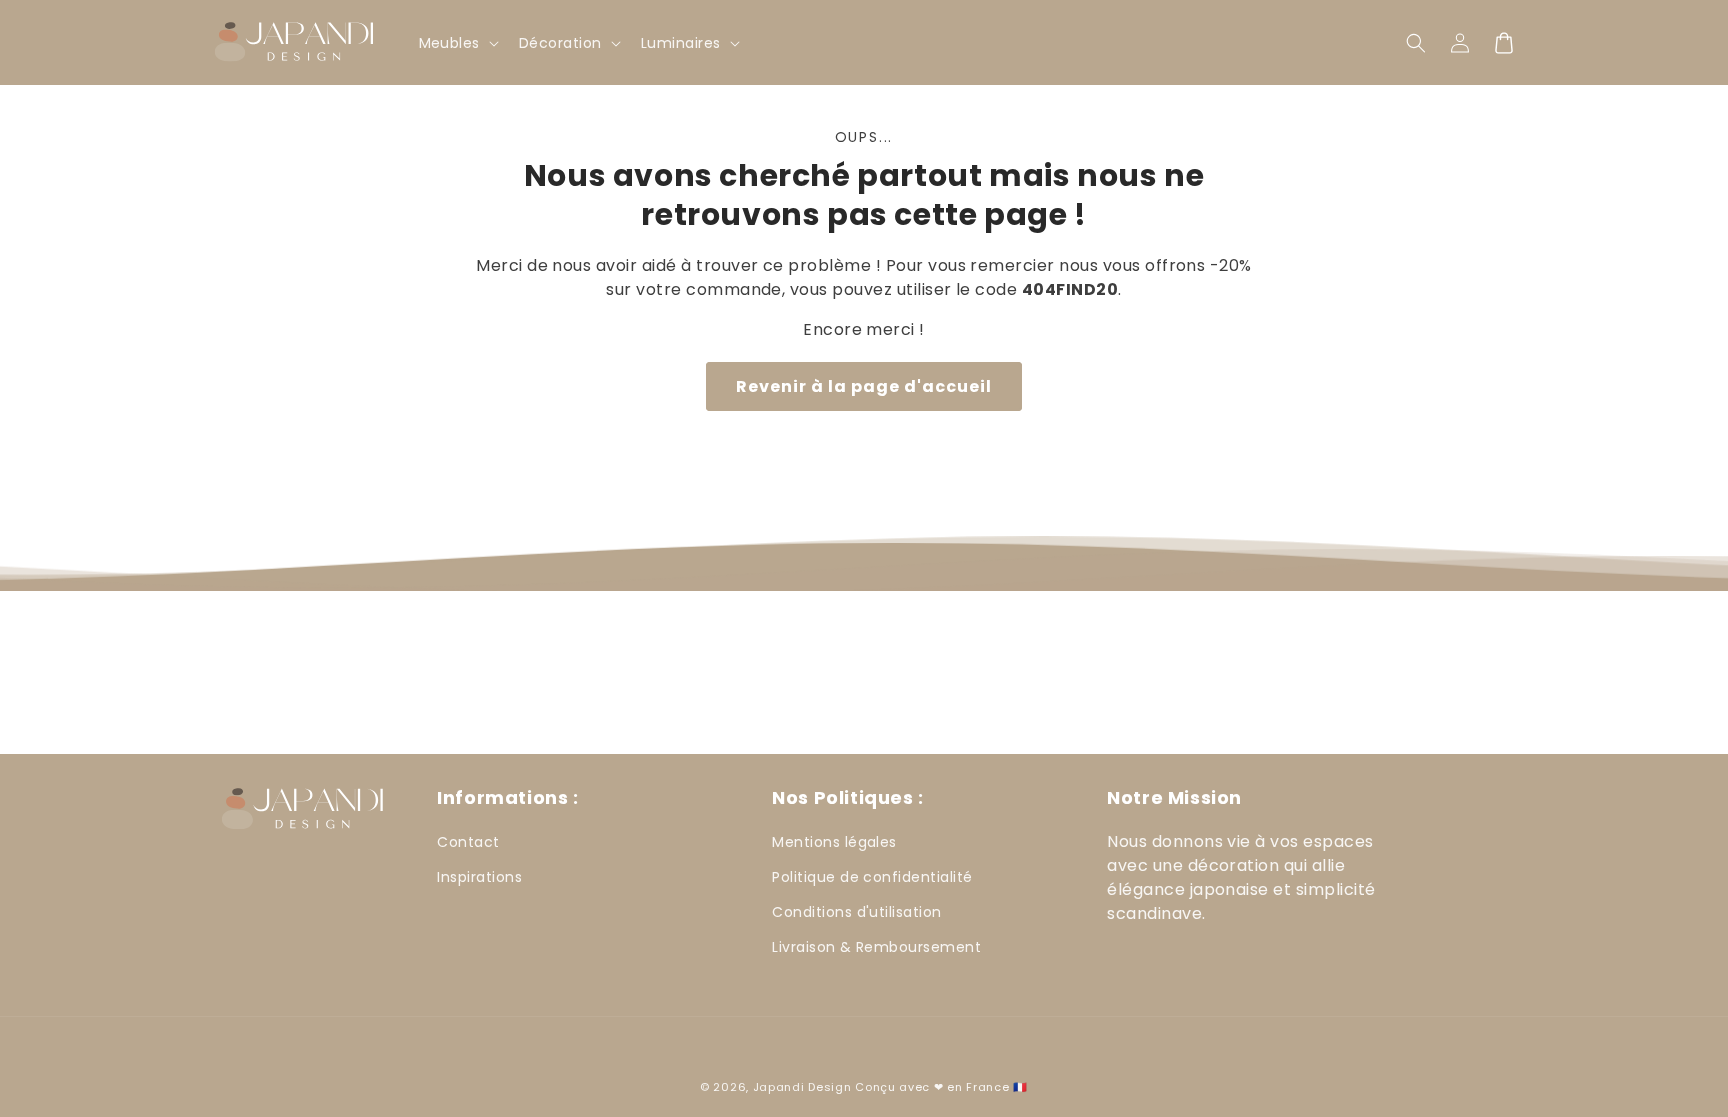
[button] (1416, 43)
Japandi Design (802, 1087)
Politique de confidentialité (872, 877)
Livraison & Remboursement (876, 947)
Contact (468, 842)
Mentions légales (834, 842)
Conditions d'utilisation (857, 912)
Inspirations (479, 877)
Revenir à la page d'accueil (864, 386)
